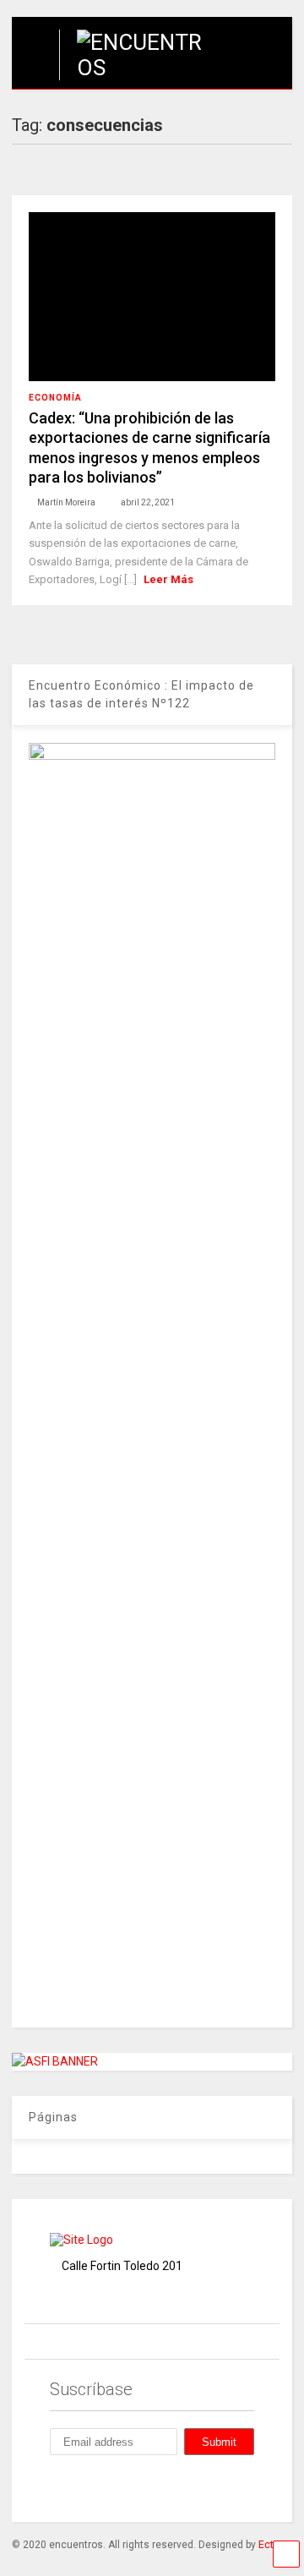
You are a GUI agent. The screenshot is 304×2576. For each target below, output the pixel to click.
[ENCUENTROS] (138, 68)
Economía (55, 398)
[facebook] (57, 2486)
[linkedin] (134, 2486)
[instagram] (95, 2486)
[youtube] (212, 2486)
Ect (266, 2545)
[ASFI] (55, 2061)
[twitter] (173, 2486)
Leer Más (168, 579)
